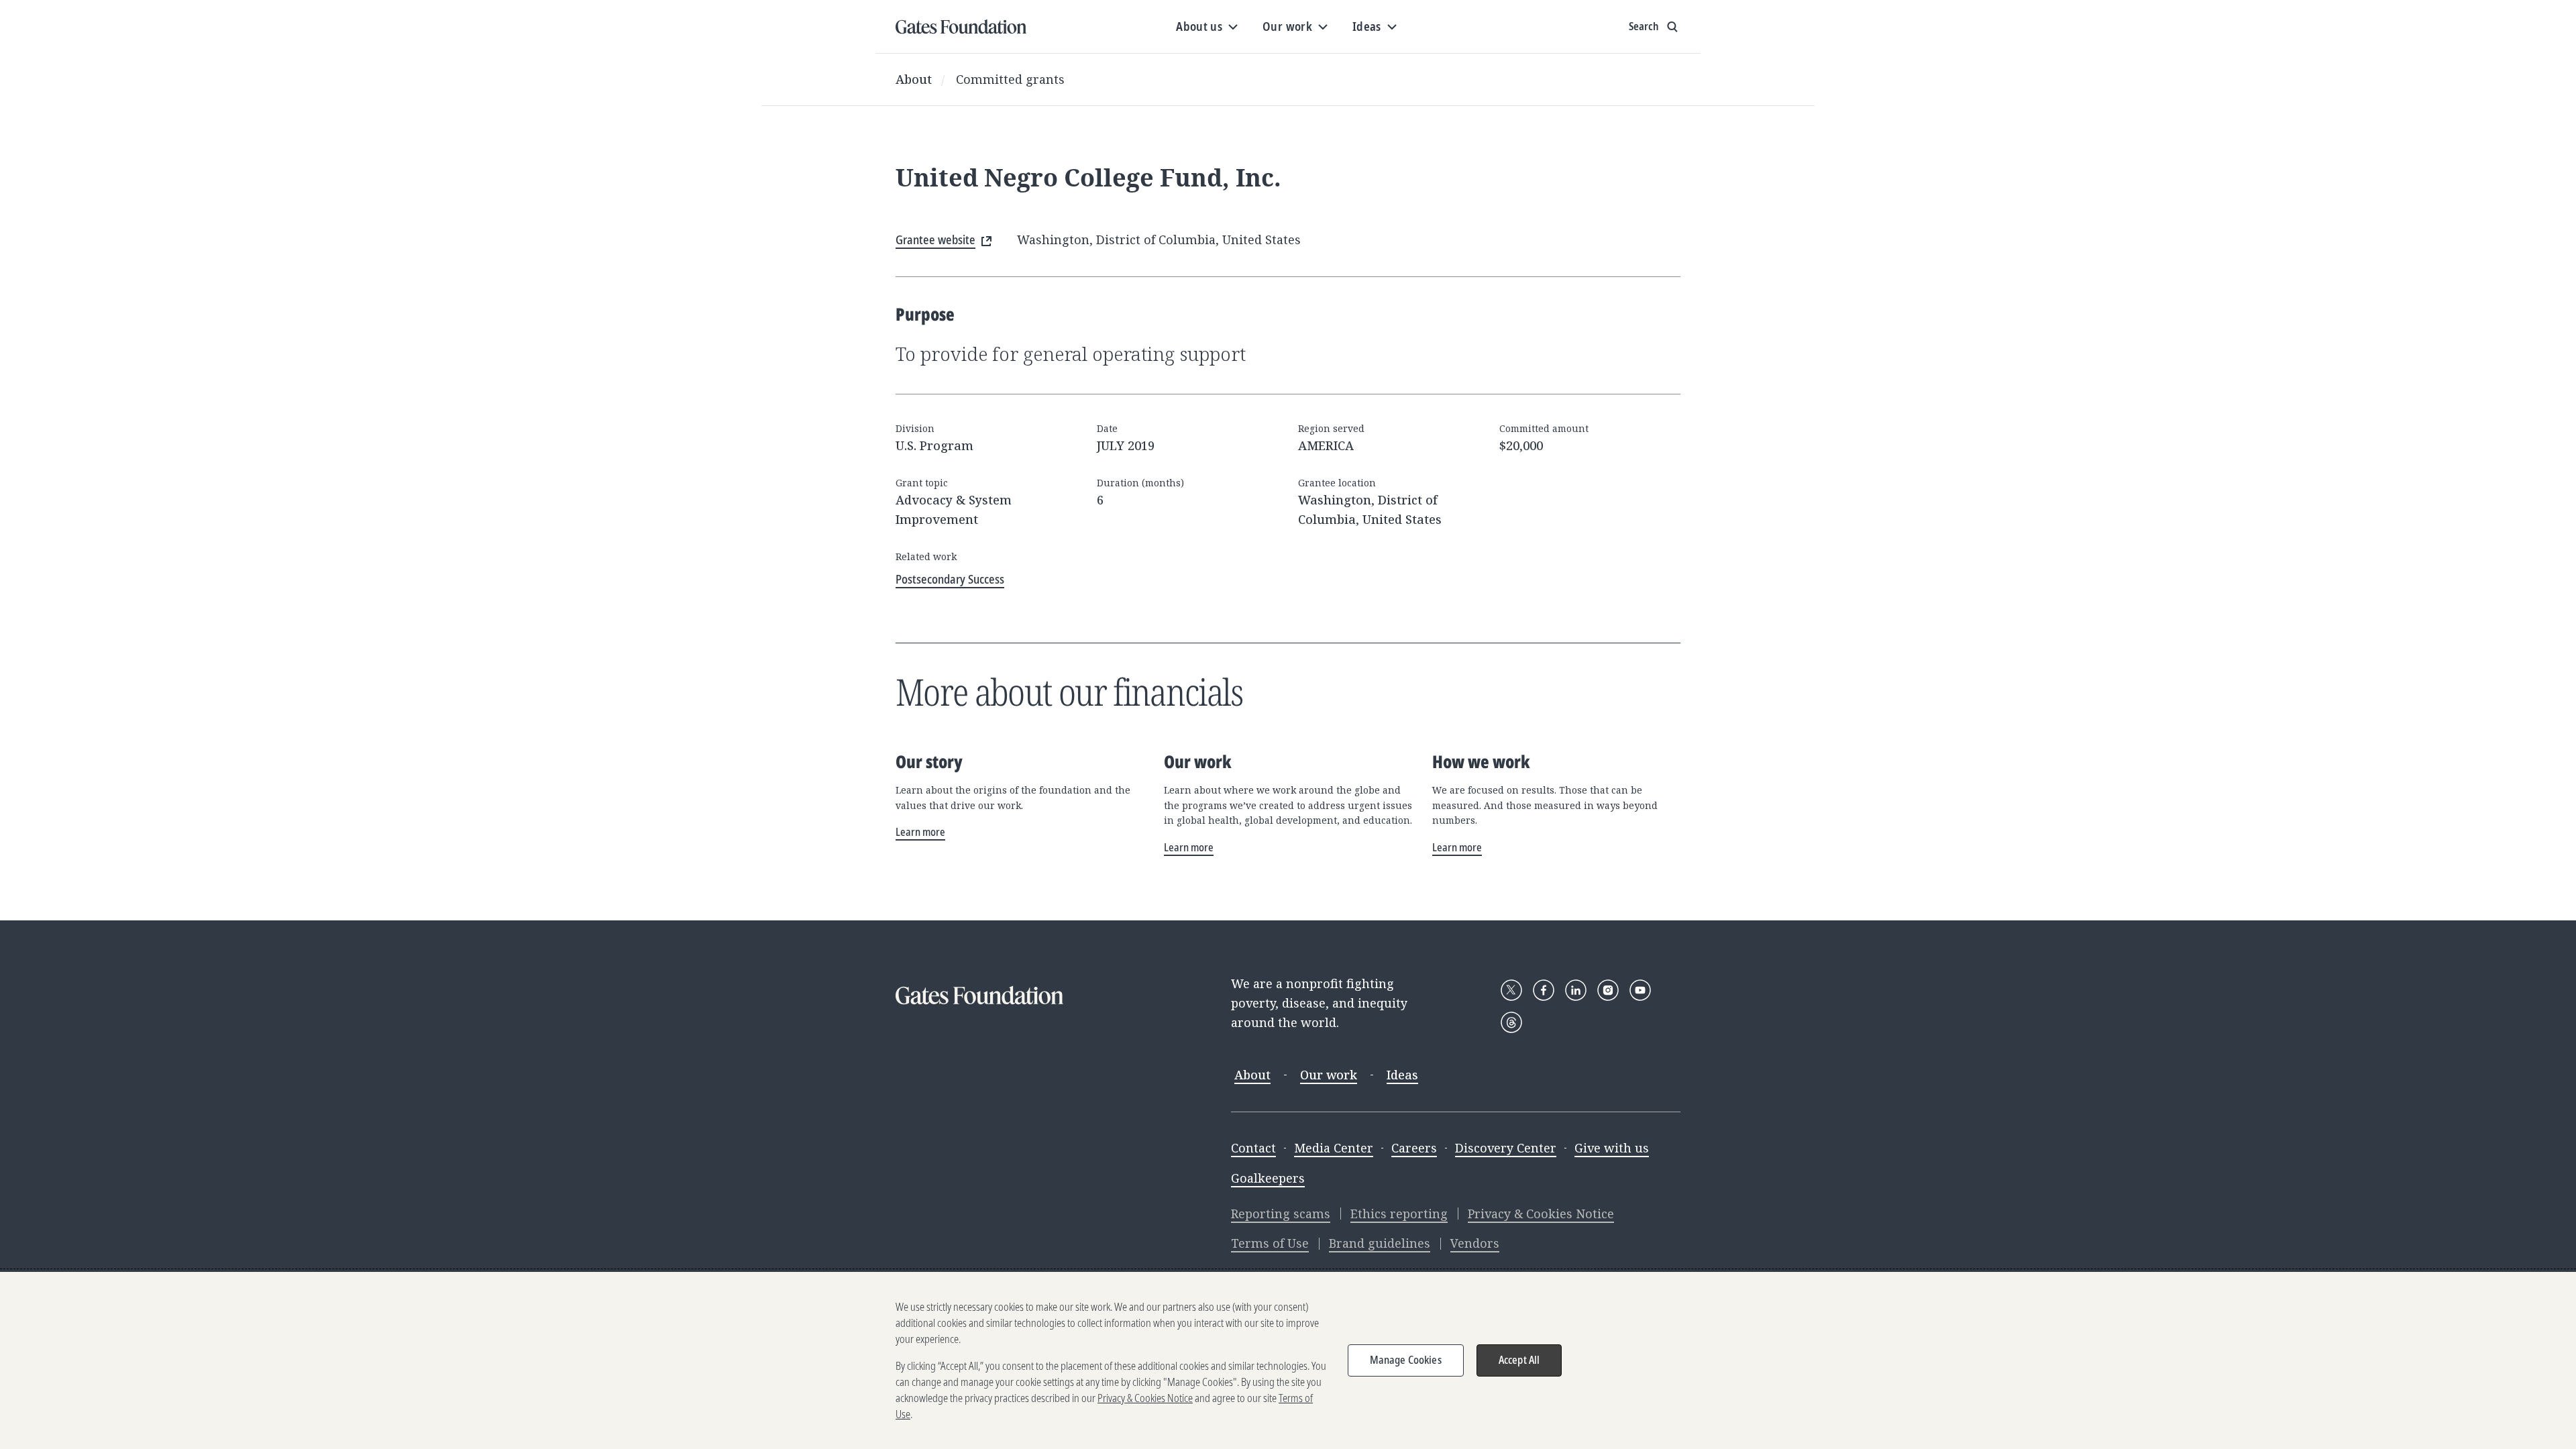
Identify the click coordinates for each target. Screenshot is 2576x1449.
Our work (1329, 1075)
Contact (1253, 1148)
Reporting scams (1281, 1214)
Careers (1414, 1148)
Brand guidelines (1380, 1243)
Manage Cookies (1406, 1360)
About (914, 79)
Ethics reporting (1399, 1214)
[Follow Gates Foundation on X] (1511, 990)
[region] (1288, 1360)
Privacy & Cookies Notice (1541, 1214)
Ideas (1402, 1075)
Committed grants (1010, 79)
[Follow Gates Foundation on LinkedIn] (1576, 990)
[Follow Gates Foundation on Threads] (1511, 1022)
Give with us (1612, 1148)
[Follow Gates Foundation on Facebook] (1544, 990)
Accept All (1519, 1360)
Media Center (1334, 1148)
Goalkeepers (1268, 1178)
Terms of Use (1270, 1243)
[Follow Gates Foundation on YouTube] (1640, 990)
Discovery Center (1506, 1148)
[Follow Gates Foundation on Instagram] (1608, 990)
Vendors (1475, 1243)
